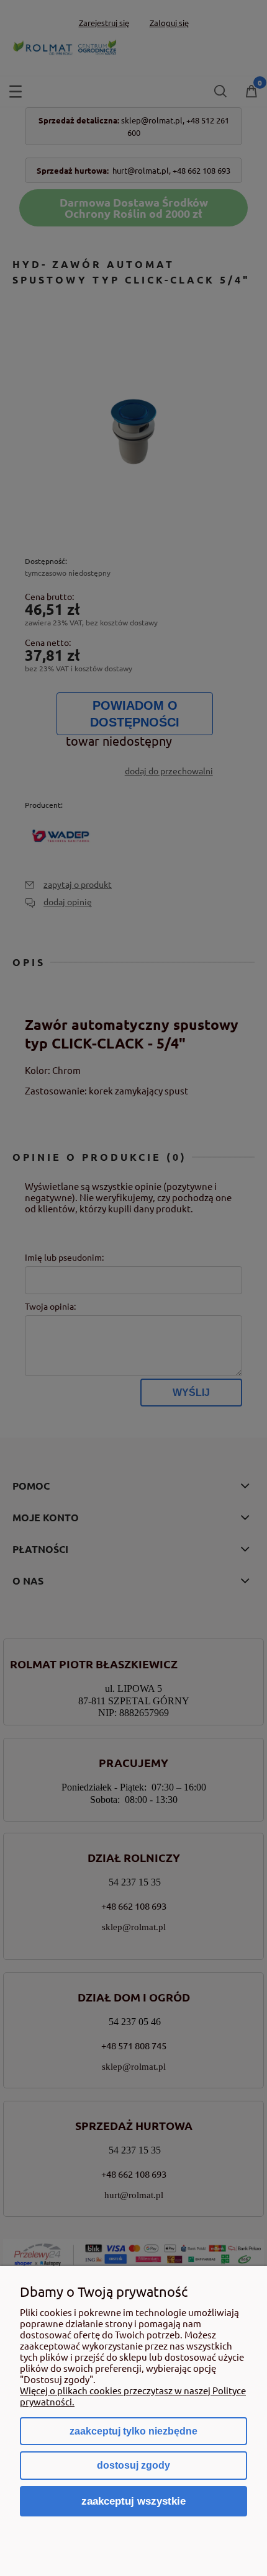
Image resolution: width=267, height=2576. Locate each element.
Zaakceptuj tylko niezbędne (133, 2431)
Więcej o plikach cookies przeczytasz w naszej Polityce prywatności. (133, 2396)
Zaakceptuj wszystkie (133, 2501)
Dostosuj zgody (133, 2465)
